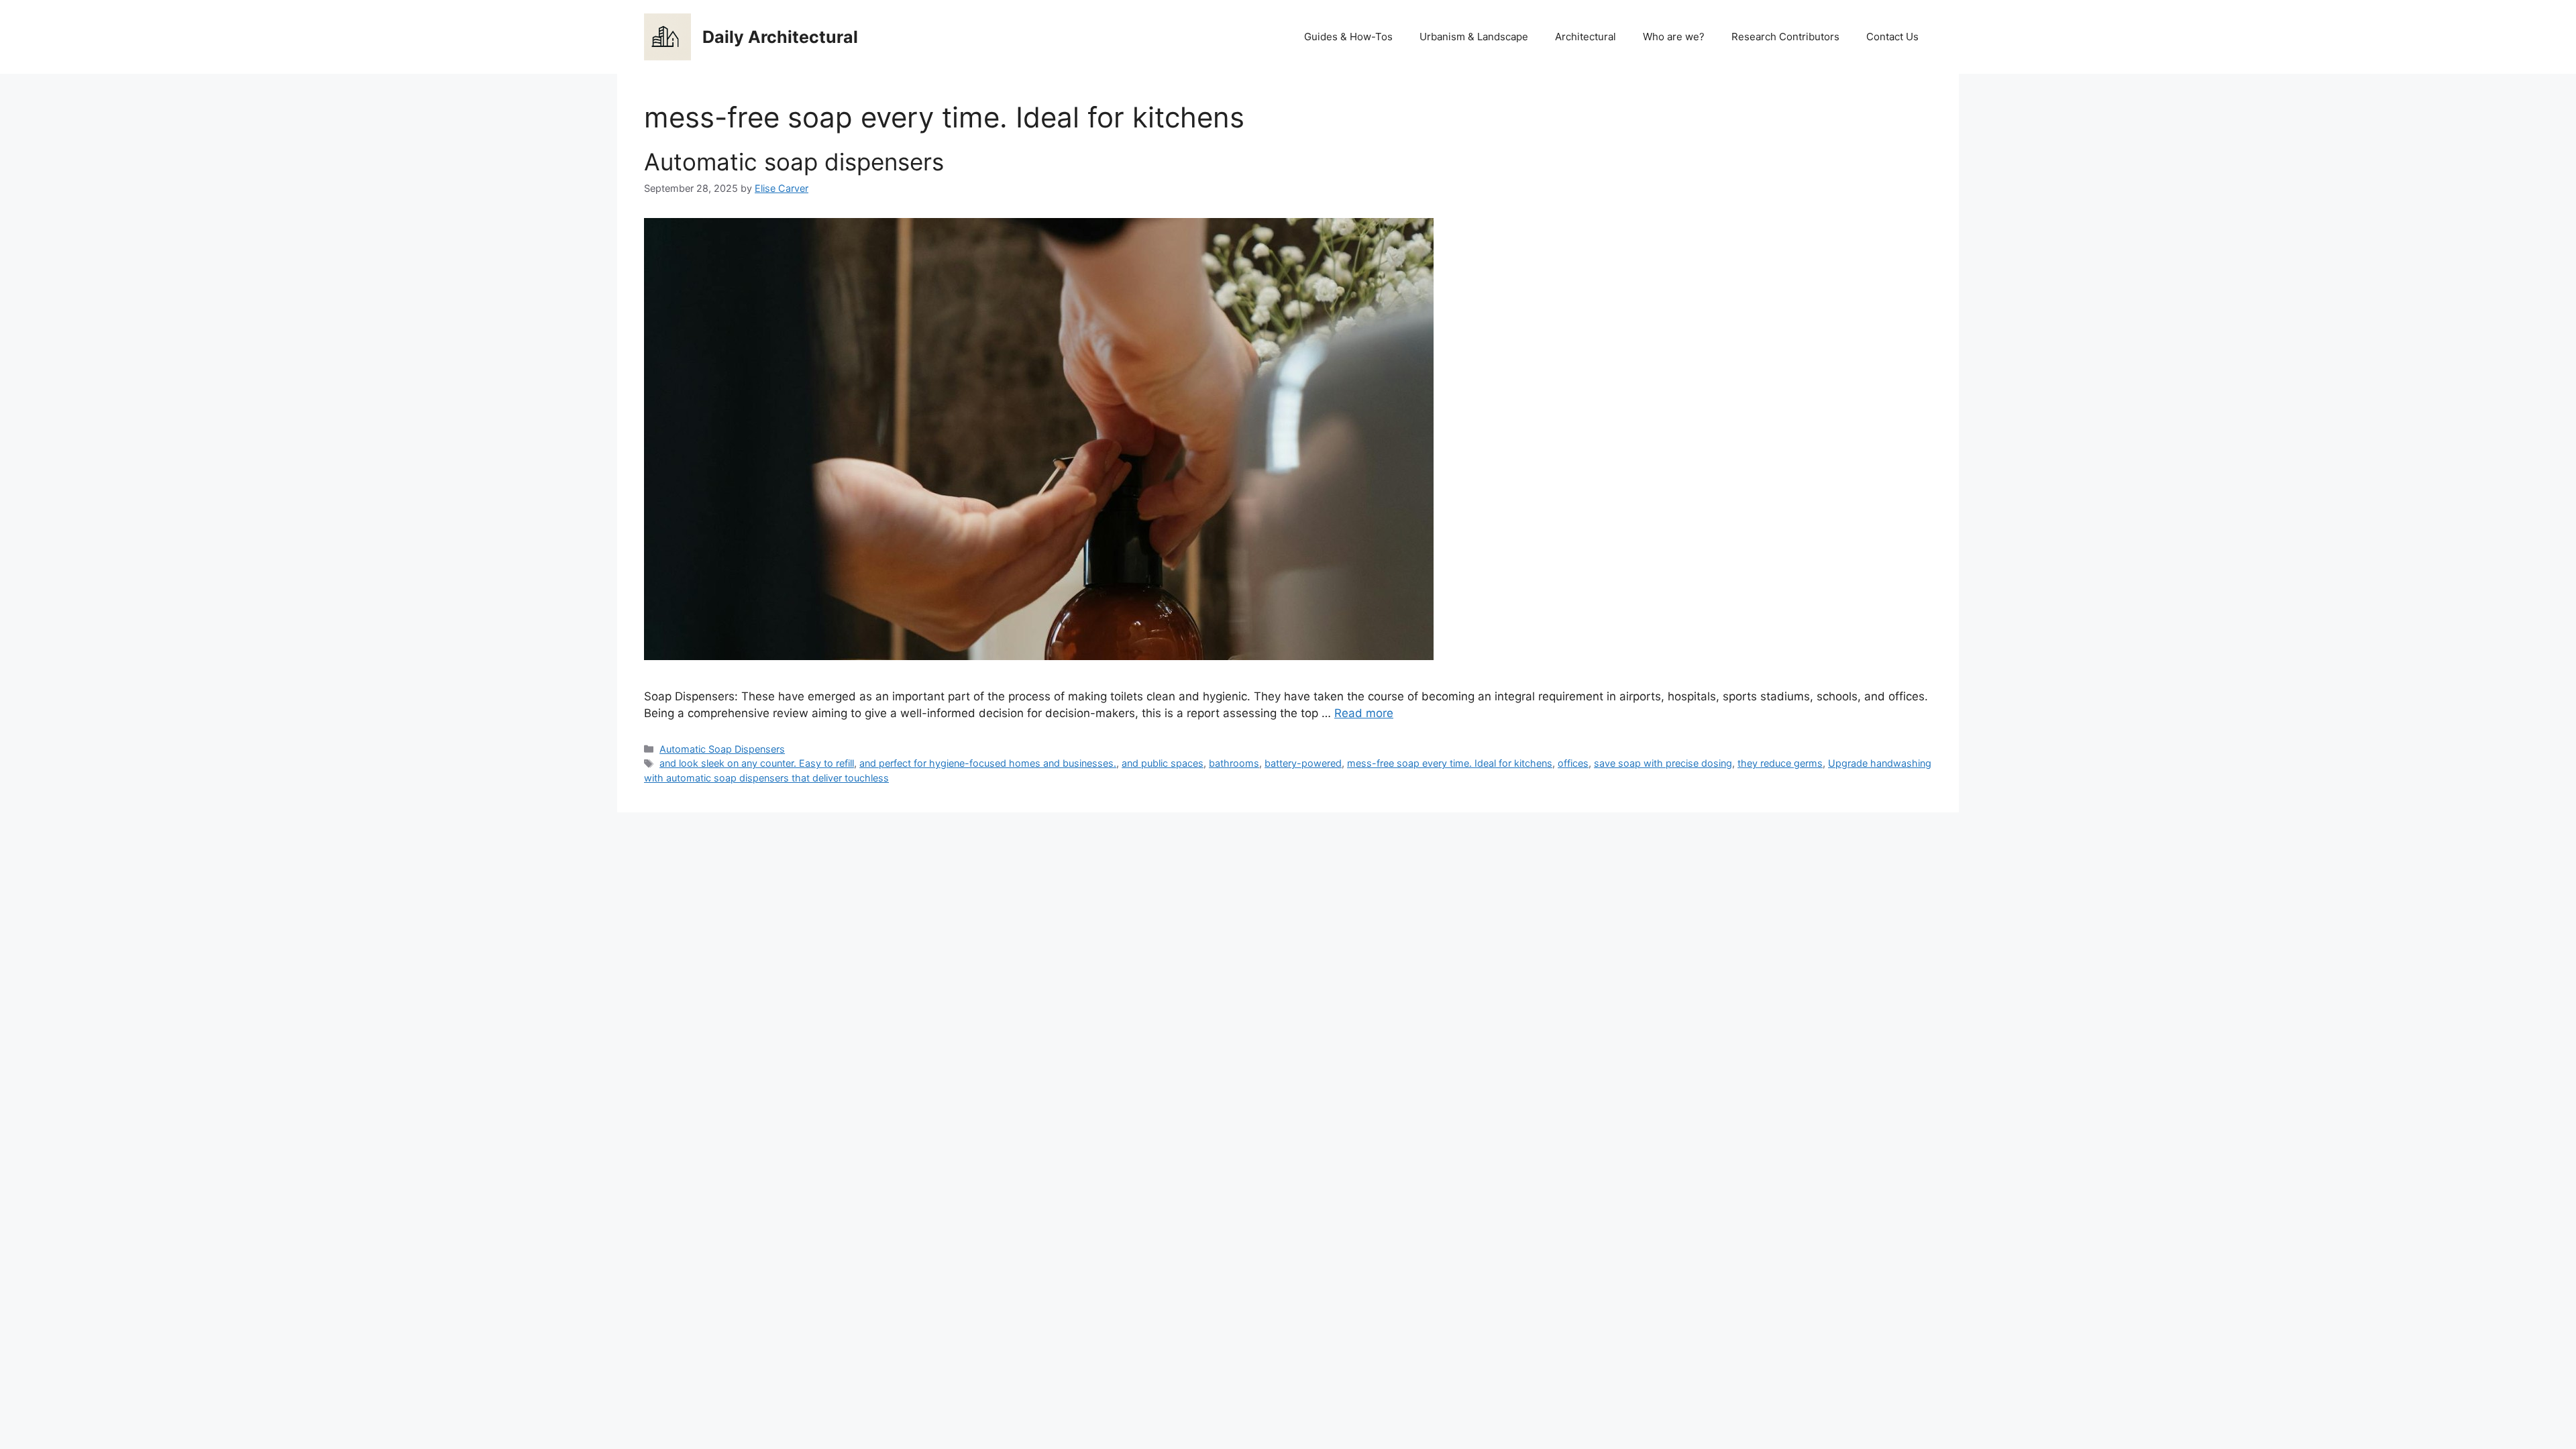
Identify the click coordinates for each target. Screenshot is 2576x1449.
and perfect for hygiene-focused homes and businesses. (988, 763)
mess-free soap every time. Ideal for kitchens (1450, 763)
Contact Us (1892, 37)
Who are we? (1674, 37)
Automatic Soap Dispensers (722, 749)
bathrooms (1234, 763)
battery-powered (1303, 763)
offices (1573, 763)
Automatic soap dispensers (794, 162)
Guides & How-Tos (1348, 37)
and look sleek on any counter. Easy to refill (757, 763)
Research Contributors (1785, 37)
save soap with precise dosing (1663, 763)
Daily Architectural (780, 37)
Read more (1364, 713)
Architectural (1586, 37)
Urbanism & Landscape (1474, 37)
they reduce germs (1780, 763)
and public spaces (1163, 763)
